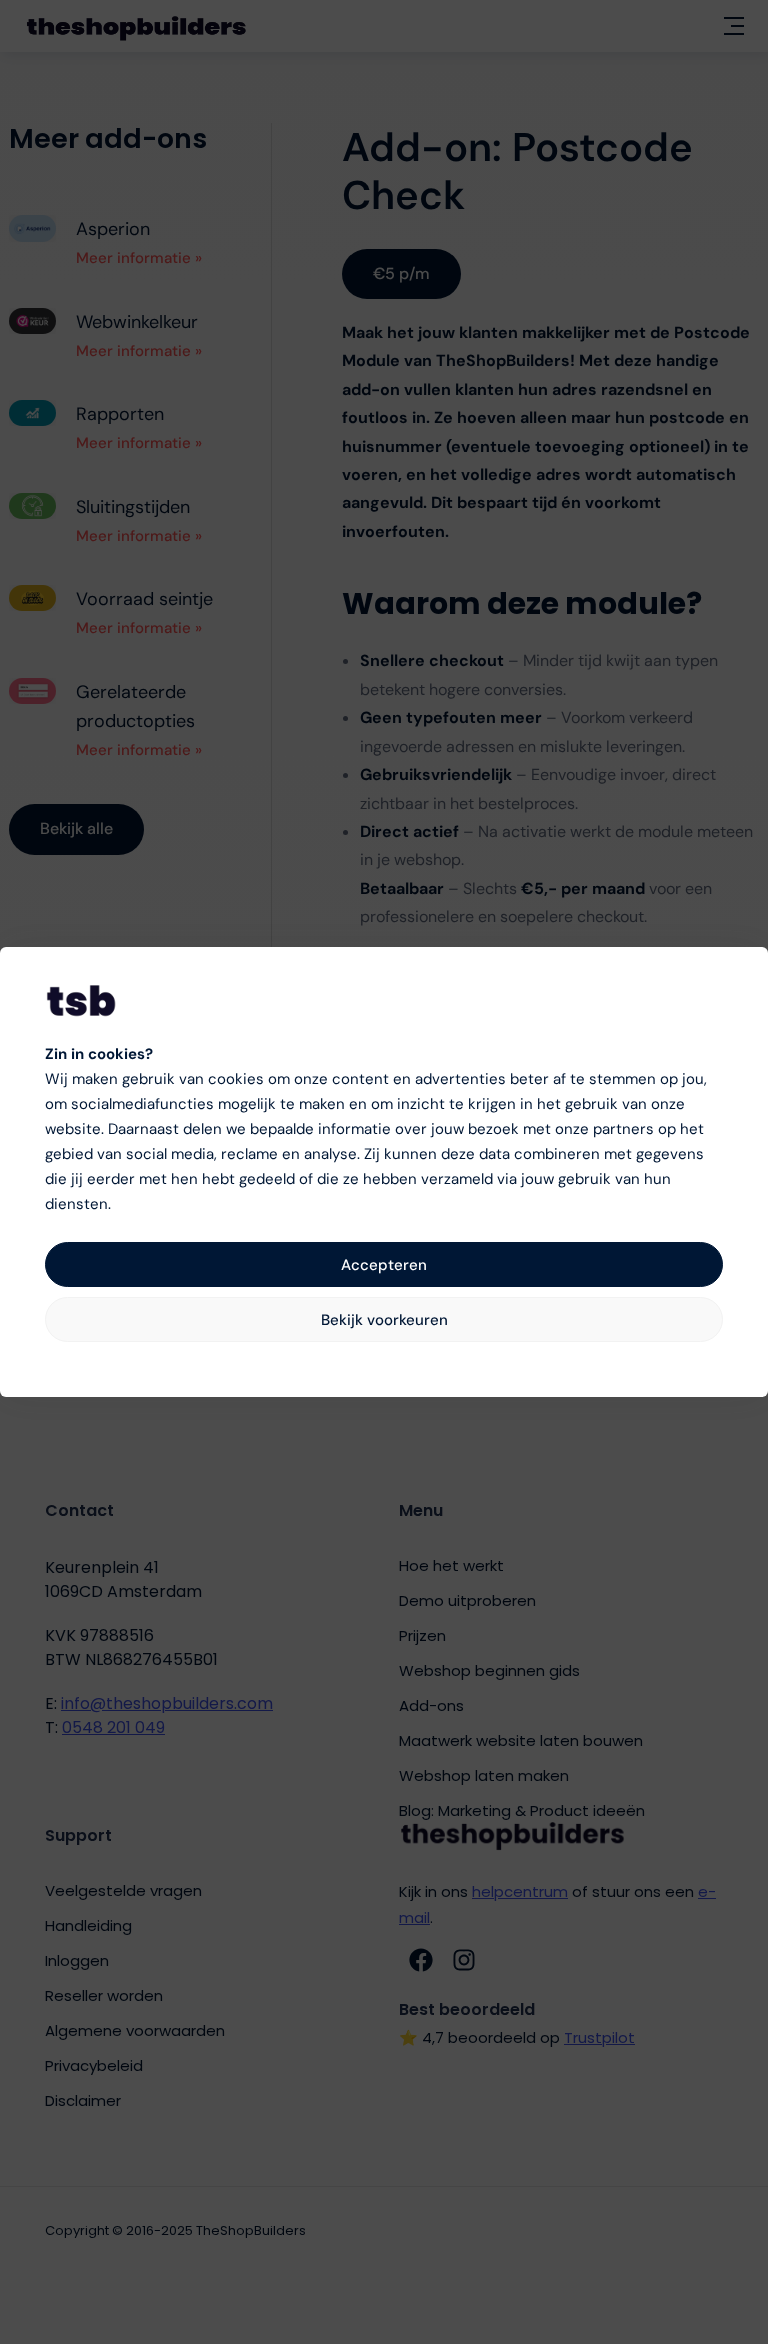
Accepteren (384, 1265)
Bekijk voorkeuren (384, 1320)
